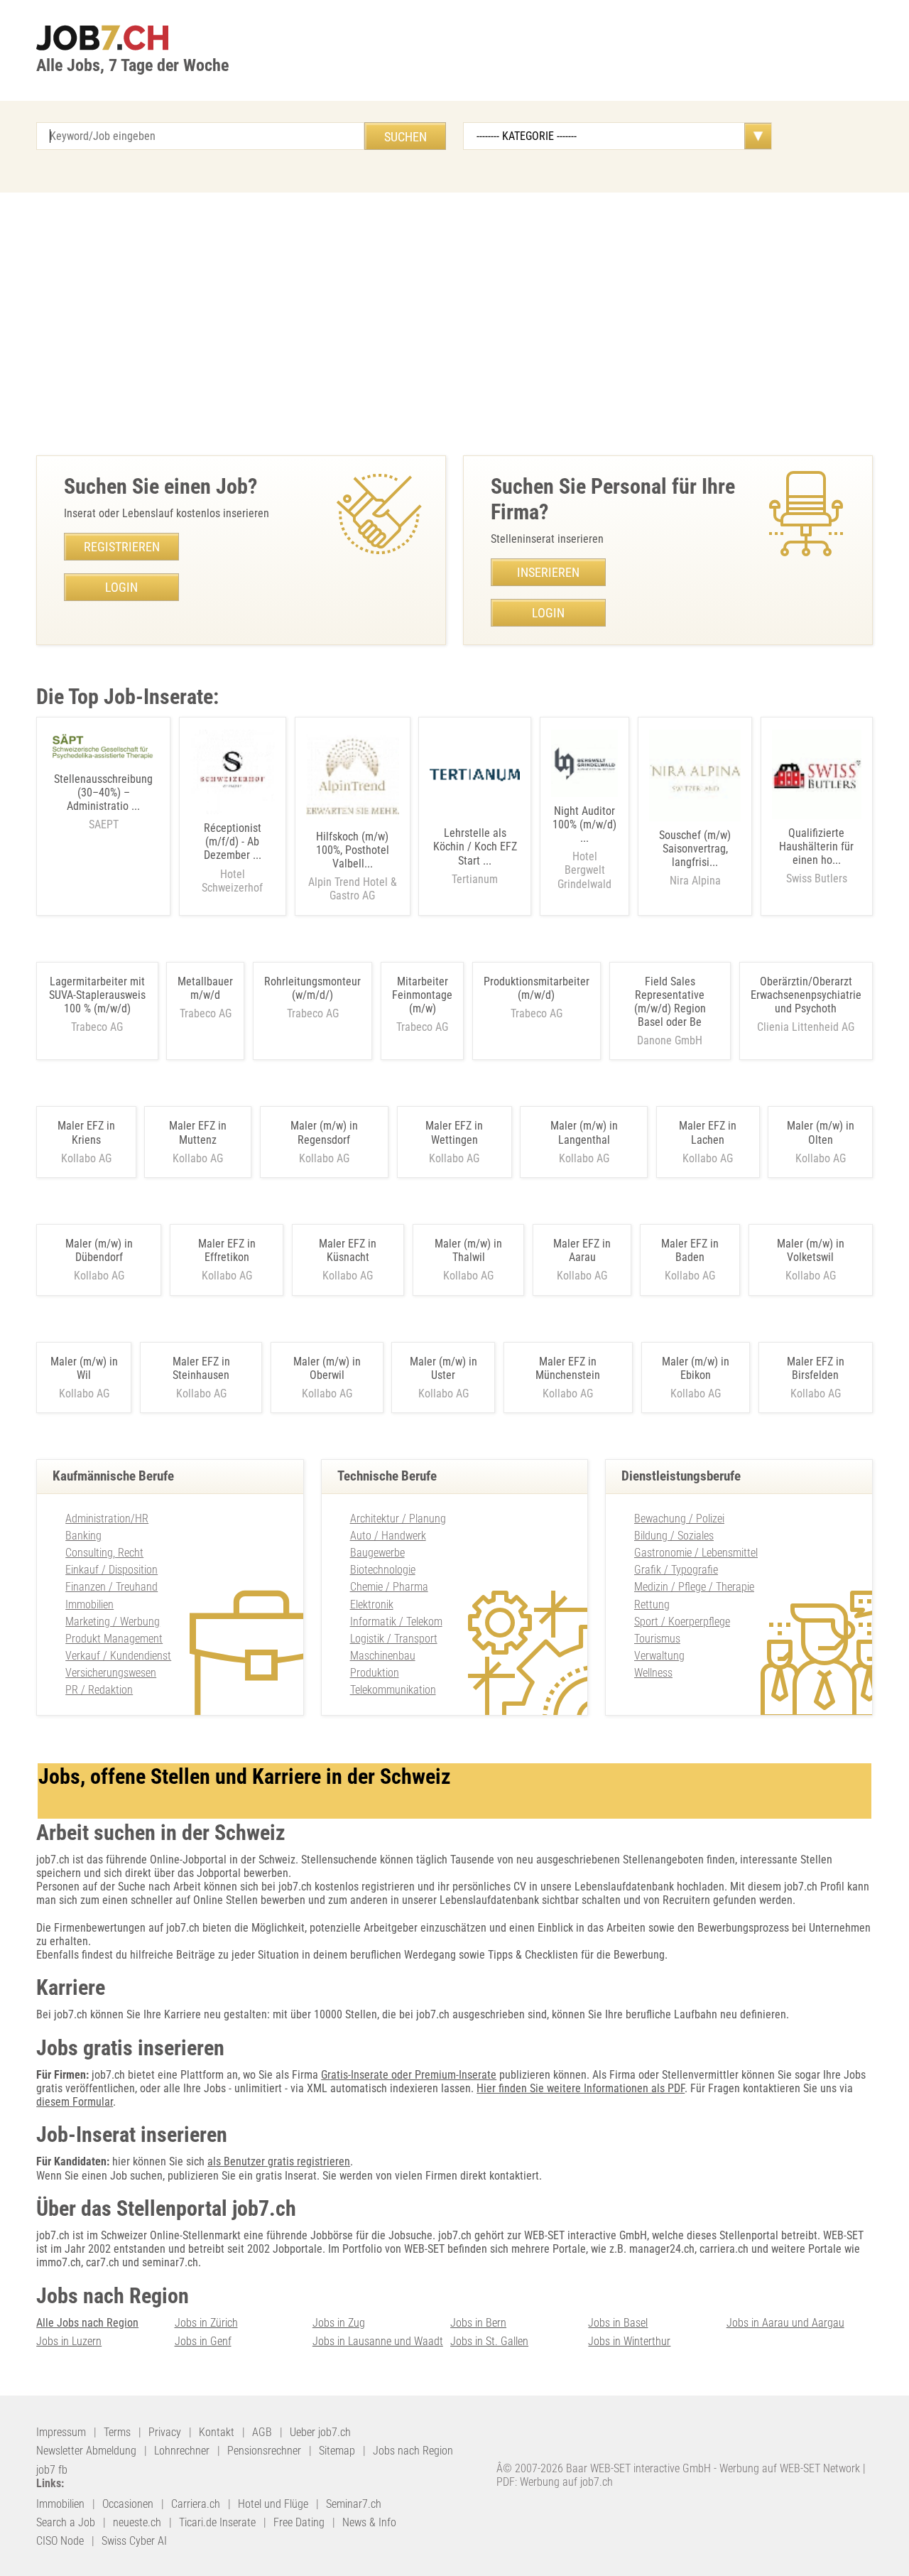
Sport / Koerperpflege (682, 1622)
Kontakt (217, 2432)
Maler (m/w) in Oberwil (327, 1368)
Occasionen (128, 2504)
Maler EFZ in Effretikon (227, 1250)
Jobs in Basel (618, 2323)
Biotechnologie (383, 1570)
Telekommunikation (393, 1690)
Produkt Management (114, 1639)
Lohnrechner (182, 2451)
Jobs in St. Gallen (489, 2341)
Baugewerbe (377, 1553)
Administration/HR (107, 1519)
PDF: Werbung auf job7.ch (555, 2482)
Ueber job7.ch (320, 2432)
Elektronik (372, 1604)
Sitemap (337, 2451)
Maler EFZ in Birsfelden (816, 1368)
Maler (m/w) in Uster (443, 1368)
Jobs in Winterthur (629, 2341)
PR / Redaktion (99, 1690)
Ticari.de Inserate (217, 2522)
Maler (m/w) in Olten (821, 1132)
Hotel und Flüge (273, 2504)
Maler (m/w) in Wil (84, 1368)
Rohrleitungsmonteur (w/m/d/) (312, 988)
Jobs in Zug (339, 2323)
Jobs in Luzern (69, 2341)
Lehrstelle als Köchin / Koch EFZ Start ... (475, 856)
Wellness (653, 1673)
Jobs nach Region (413, 2451)
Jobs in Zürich (206, 2323)
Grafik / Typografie (676, 1570)
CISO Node (60, 2541)
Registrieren (122, 547)
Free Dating (299, 2522)
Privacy (165, 2432)
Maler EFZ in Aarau (582, 1250)
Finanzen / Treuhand (111, 1587)
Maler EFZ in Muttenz (198, 1132)
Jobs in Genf (203, 2341)
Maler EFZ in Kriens (86, 1132)
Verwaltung (659, 1656)
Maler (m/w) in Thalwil (468, 1250)
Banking (83, 1536)
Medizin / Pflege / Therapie (694, 1587)
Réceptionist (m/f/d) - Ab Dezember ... (232, 858)
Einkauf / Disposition (111, 1570)
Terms (117, 2432)
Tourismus (657, 1639)
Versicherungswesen (111, 1673)
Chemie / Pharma (389, 1587)
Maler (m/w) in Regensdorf (324, 1132)
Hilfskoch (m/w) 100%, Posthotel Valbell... (353, 866)
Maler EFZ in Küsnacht (348, 1250)
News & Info (369, 2522)
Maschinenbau (383, 1656)
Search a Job (66, 2522)
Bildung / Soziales (674, 1536)
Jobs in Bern (478, 2323)
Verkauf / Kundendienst (118, 1656)
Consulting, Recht (104, 1553)
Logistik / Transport (394, 1639)
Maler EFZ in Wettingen (454, 1132)
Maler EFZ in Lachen (708, 1132)
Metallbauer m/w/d (205, 988)
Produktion (375, 1673)
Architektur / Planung (398, 1519)
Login (121, 587)
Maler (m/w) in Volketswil (811, 1250)
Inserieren (548, 572)
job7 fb (52, 2470)
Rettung (652, 1604)
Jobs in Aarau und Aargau (785, 2323)
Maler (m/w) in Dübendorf (99, 1250)
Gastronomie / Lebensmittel (696, 1553)
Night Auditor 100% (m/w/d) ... (584, 848)
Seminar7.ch (354, 2504)
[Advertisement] (454, 320)
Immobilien (89, 1604)
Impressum (61, 2432)
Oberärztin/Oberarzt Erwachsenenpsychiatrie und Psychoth (806, 995)
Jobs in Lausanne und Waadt (378, 2341)
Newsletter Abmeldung (86, 2451)
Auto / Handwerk (388, 1536)
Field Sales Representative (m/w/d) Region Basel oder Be (670, 1002)
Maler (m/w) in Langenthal (584, 1132)
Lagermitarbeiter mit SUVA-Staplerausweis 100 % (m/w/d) (97, 995)
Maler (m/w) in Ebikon (696, 1368)
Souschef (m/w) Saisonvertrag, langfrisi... (695, 858)
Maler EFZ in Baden (690, 1250)
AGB (262, 2432)
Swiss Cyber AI (134, 2541)
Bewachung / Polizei (679, 1519)
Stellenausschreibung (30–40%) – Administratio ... (103, 802)
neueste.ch (137, 2522)
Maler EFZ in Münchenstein (568, 1368)
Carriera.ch (196, 2504)
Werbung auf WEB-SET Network (790, 2468)
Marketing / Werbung (113, 1622)
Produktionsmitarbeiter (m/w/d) (537, 988)
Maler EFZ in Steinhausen (201, 1368)
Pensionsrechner (264, 2451)
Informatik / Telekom (396, 1622)
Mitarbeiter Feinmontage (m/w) (422, 995)
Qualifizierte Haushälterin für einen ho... (816, 856)
